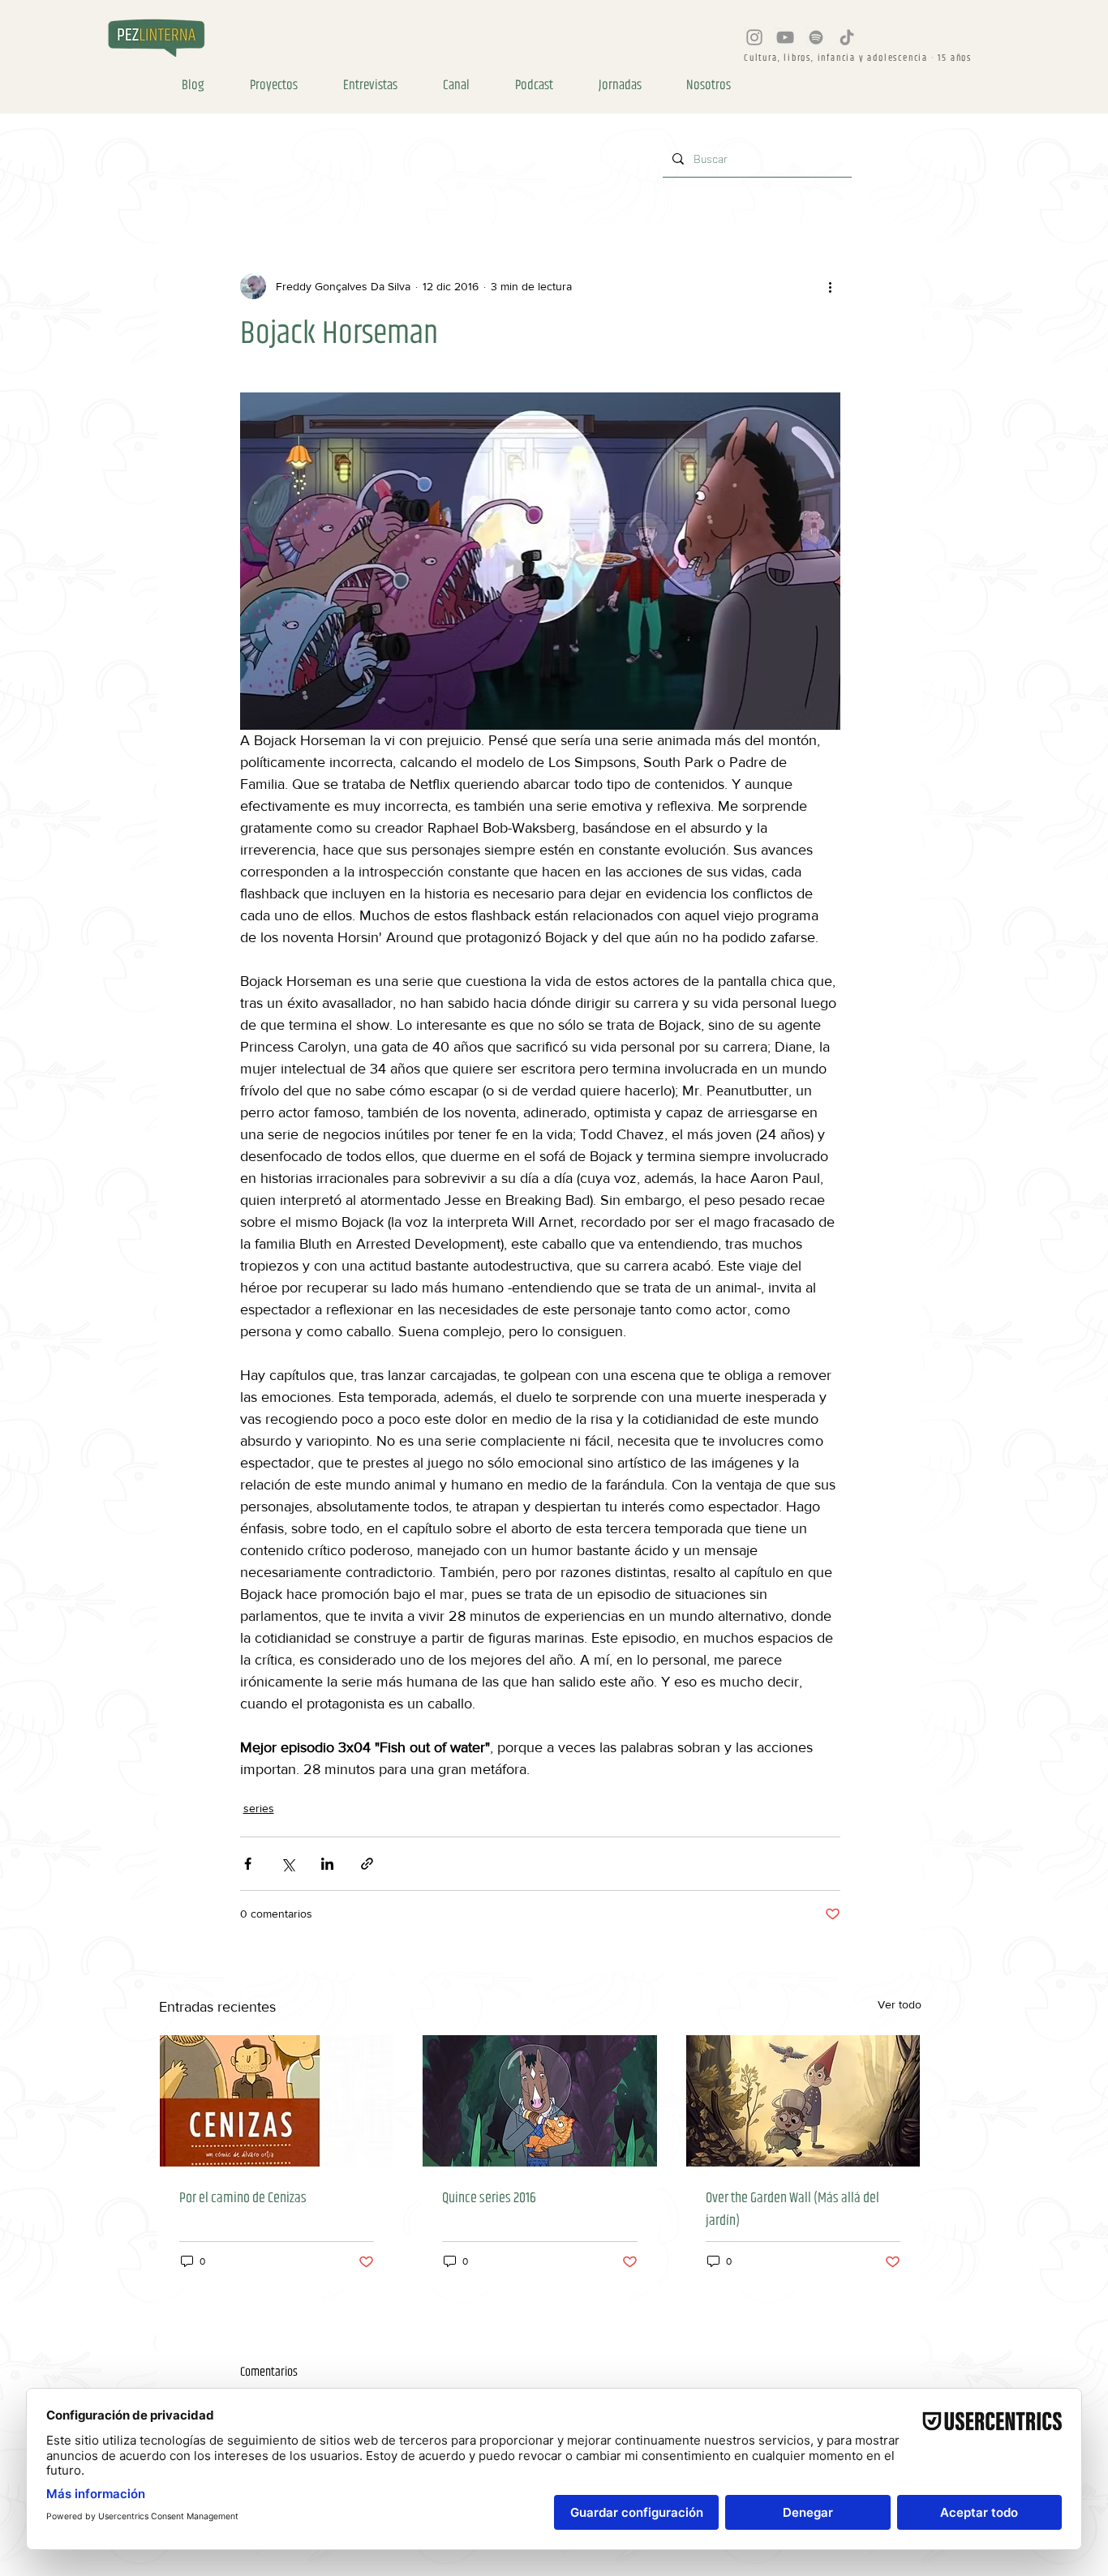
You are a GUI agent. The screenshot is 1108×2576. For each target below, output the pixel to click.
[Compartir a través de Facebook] (248, 1864)
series (259, 1808)
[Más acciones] (831, 286)
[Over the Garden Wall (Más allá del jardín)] (803, 2101)
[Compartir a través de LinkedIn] (327, 1864)
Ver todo (900, 2004)
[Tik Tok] (847, 37)
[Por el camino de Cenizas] (277, 2101)
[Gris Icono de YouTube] (785, 37)
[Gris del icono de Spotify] (816, 37)
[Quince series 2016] (540, 2101)
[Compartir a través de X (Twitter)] (288, 1864)
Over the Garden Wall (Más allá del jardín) (792, 2210)
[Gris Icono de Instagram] (754, 37)
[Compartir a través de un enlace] (367, 1864)
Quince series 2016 (489, 2198)
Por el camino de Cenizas (243, 2198)
